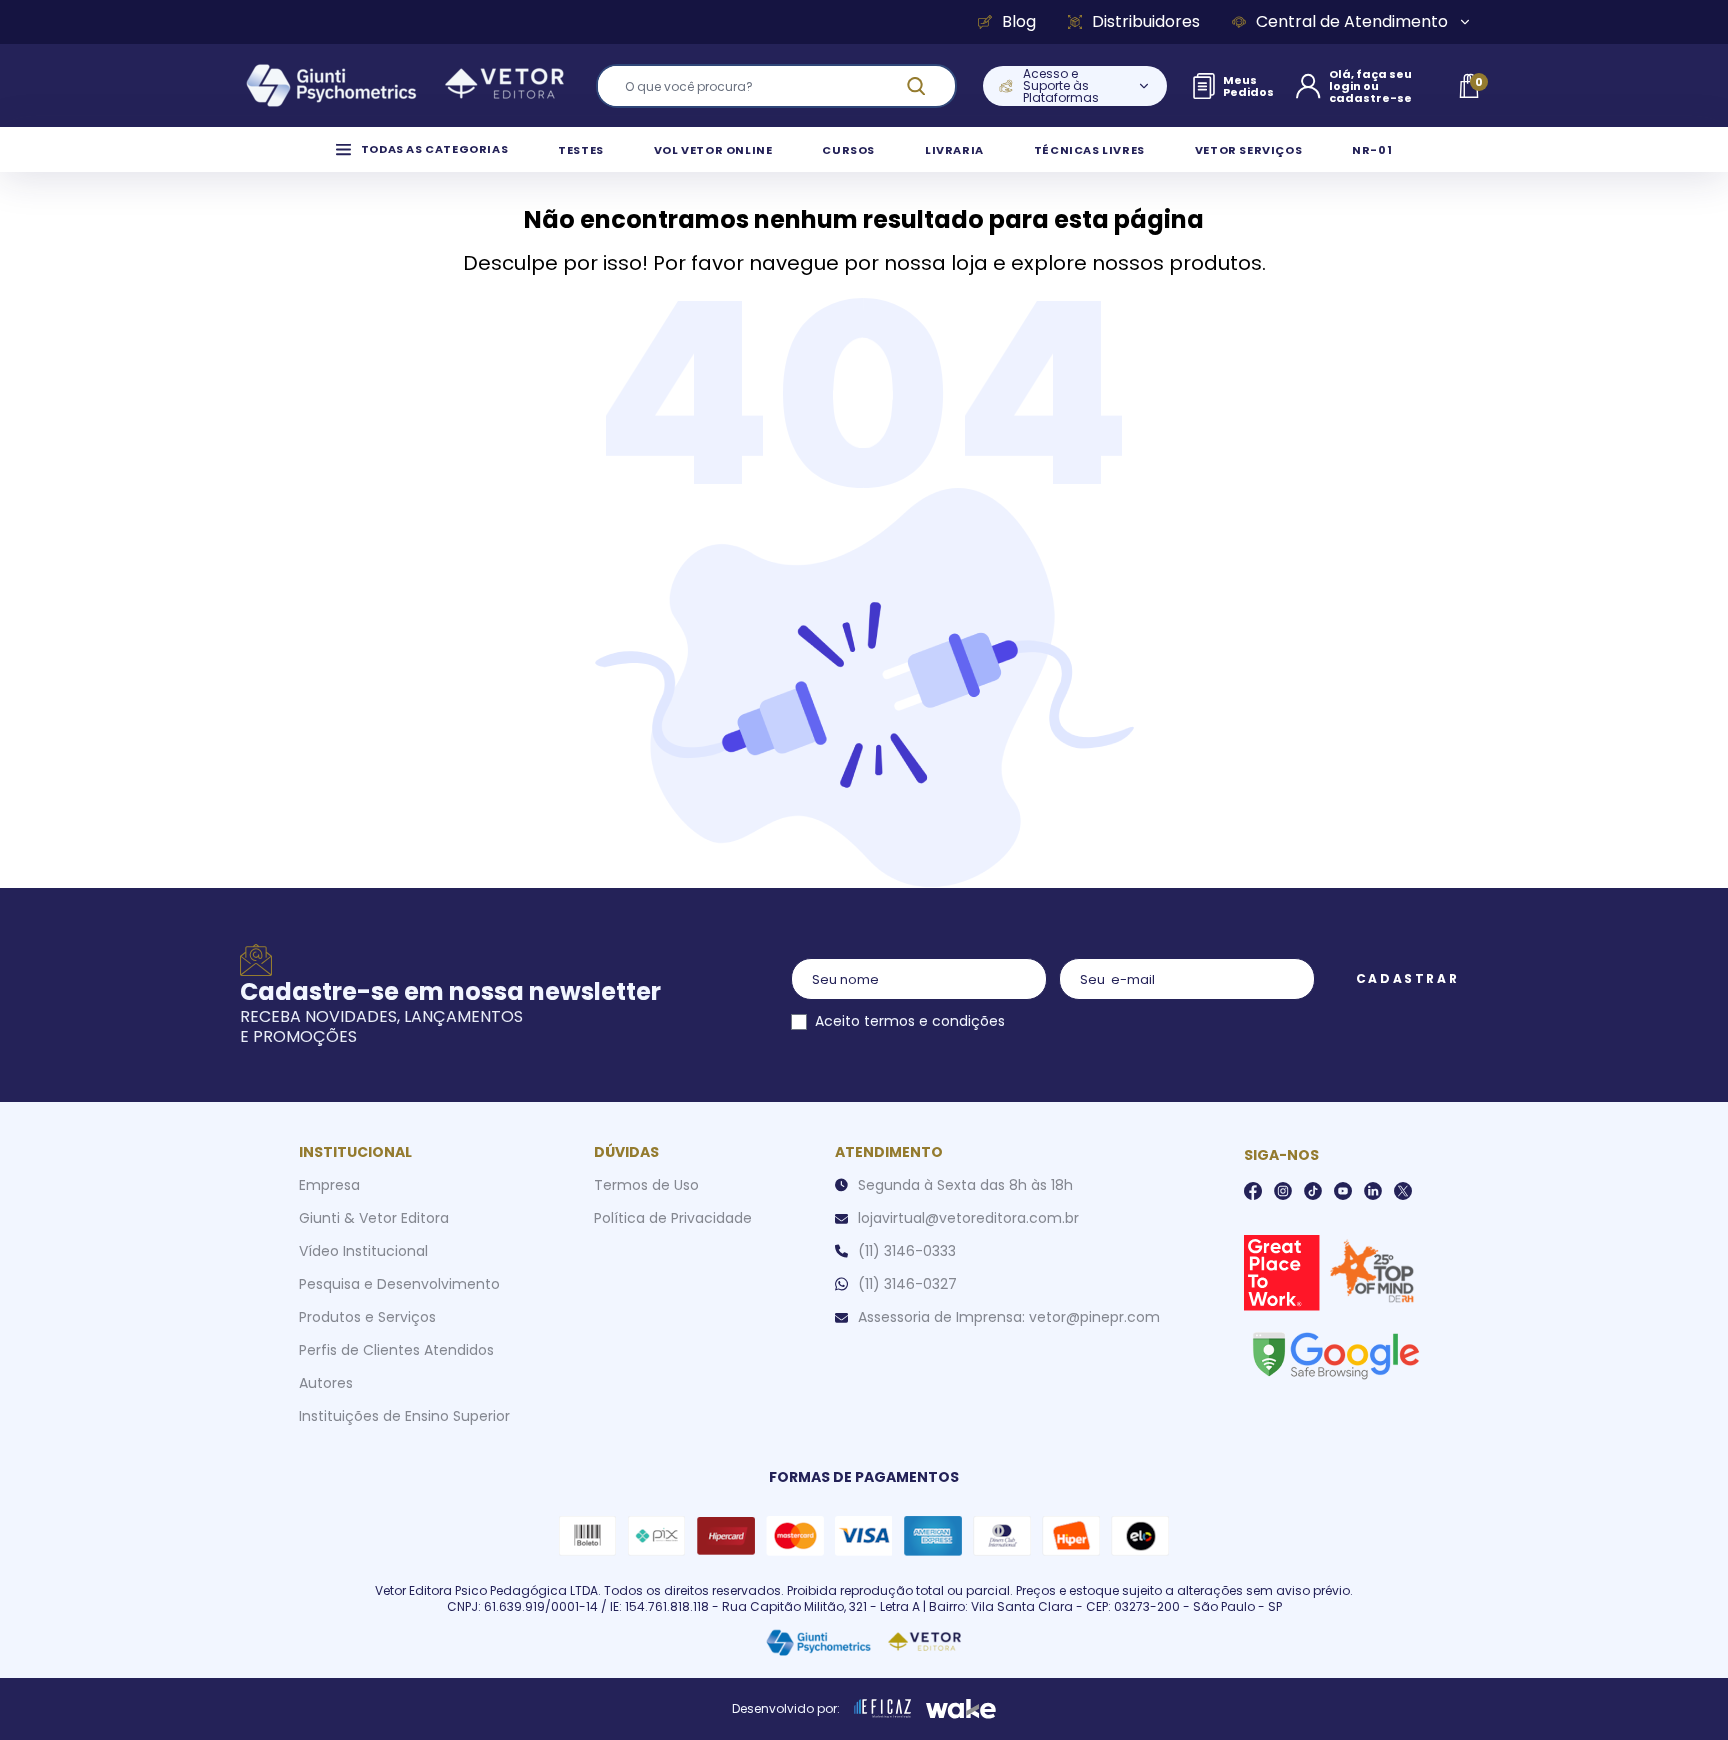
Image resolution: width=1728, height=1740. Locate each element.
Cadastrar (1407, 978)
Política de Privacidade (673, 1218)
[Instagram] (1283, 1191)
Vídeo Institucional (363, 1251)
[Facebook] (1253, 1191)
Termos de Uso (646, 1185)
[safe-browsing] (1335, 1354)
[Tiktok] (1313, 1191)
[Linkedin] (1373, 1191)
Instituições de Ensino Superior (404, 1416)
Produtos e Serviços (367, 1317)
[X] (1403, 1191)
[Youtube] (1343, 1191)
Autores (326, 1383)
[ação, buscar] (928, 86)
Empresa (329, 1185)
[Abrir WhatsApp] (1678, 1689)
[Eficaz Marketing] (883, 1709)
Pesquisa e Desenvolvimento (399, 1284)
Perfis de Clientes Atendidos (396, 1350)
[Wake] (961, 1709)
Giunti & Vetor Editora (374, 1218)
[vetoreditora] (405, 86)
